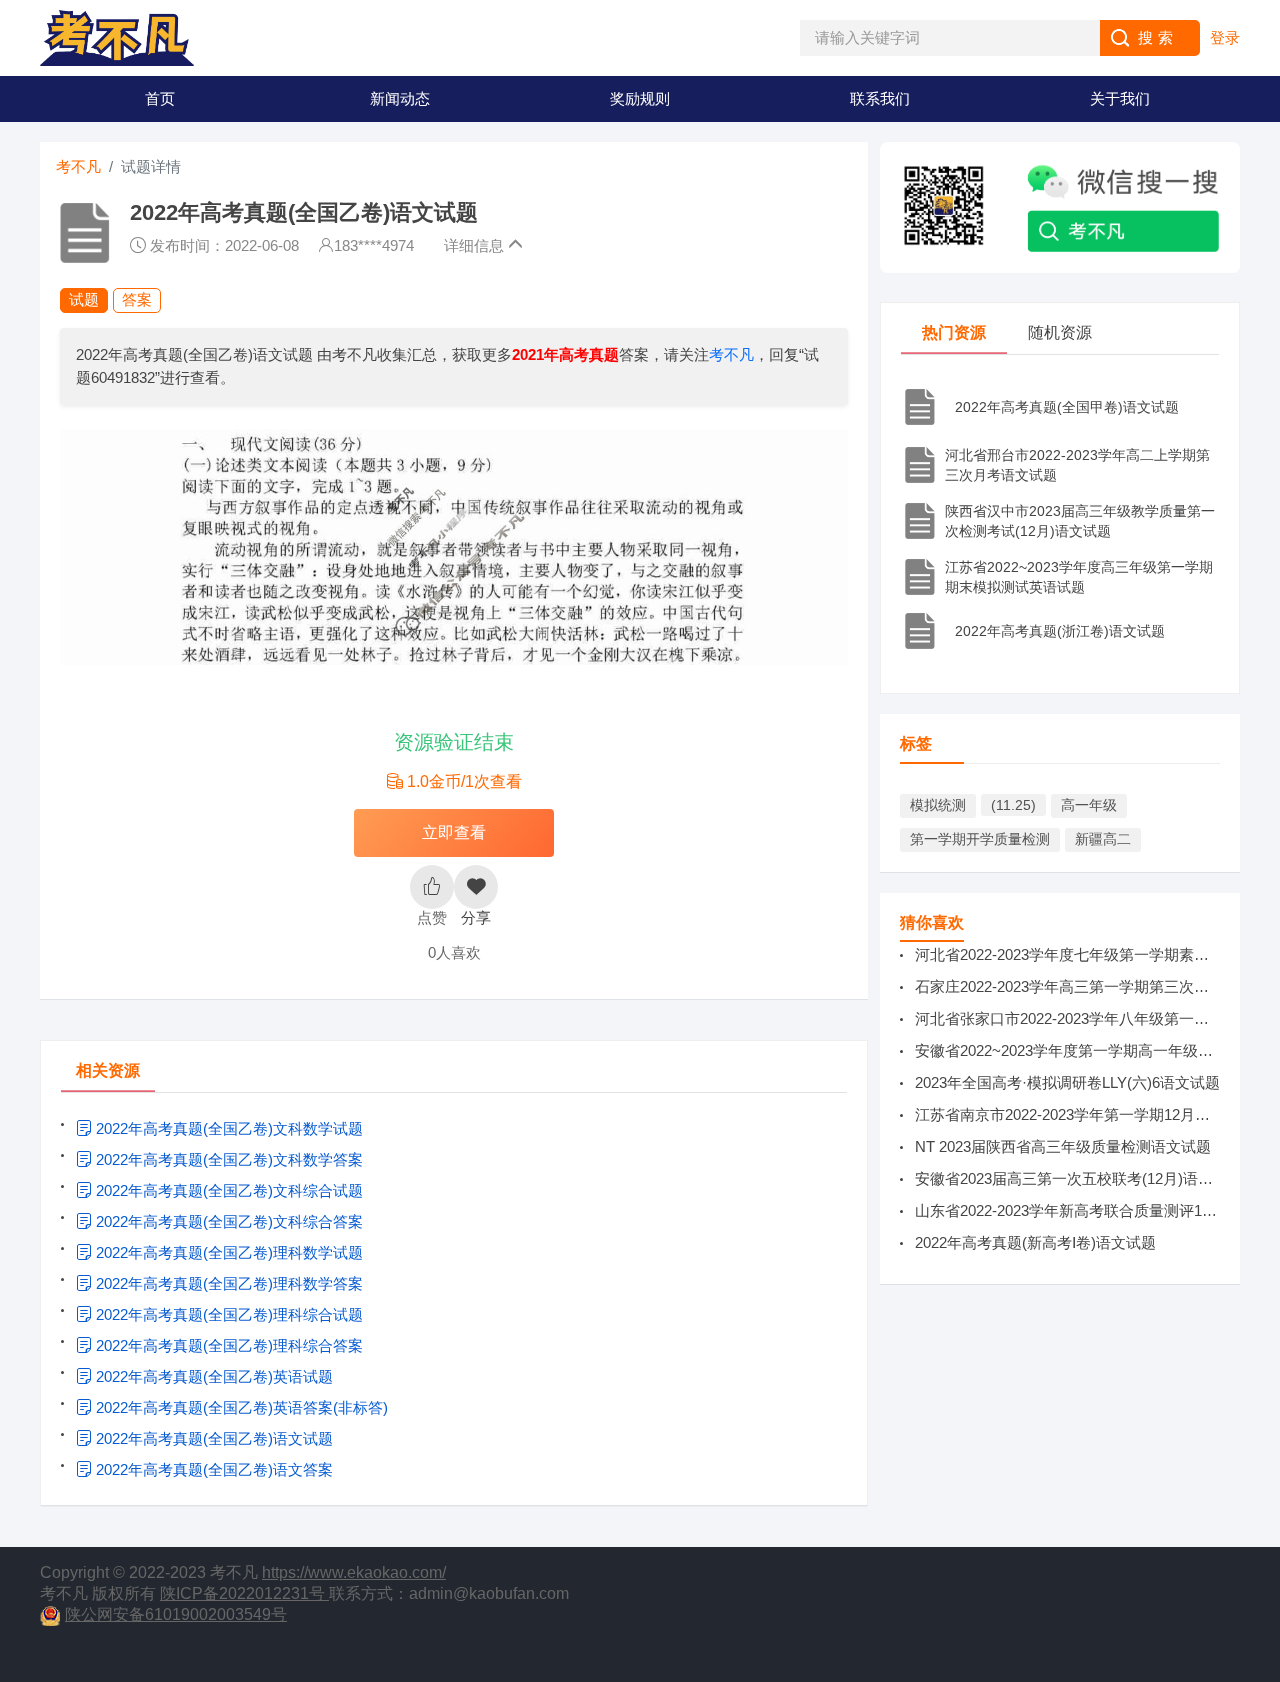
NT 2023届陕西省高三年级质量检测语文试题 (1063, 1146)
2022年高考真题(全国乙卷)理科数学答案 (227, 1283)
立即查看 (454, 832)
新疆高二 (1103, 839)
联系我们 (880, 98)
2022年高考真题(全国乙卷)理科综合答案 (227, 1345)
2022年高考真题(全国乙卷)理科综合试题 (227, 1314)
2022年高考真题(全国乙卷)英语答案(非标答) (240, 1407)
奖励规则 (640, 98)
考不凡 (78, 166)
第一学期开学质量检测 (980, 839)
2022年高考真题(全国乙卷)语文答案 (212, 1469)
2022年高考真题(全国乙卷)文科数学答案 (227, 1159)
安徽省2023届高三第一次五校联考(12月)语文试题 (1079, 1178)
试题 (84, 299)
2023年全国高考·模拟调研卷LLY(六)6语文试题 (1067, 1082)
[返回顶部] (1260, 1494)
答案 (137, 299)
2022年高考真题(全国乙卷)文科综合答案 (227, 1221)
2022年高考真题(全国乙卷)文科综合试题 (227, 1190)
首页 (160, 98)
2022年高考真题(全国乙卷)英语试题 (212, 1376)
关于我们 (1120, 98)
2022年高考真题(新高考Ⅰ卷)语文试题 (1035, 1242)
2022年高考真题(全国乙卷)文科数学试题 (227, 1128)
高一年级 (1089, 805)
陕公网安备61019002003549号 (176, 1614)
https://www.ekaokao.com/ (354, 1572)
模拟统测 (938, 805)
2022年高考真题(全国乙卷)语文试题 (212, 1438)
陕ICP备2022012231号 (244, 1593)
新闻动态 (400, 98)
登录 (1225, 37)
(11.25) (1013, 805)
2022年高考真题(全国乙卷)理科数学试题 (227, 1252)
